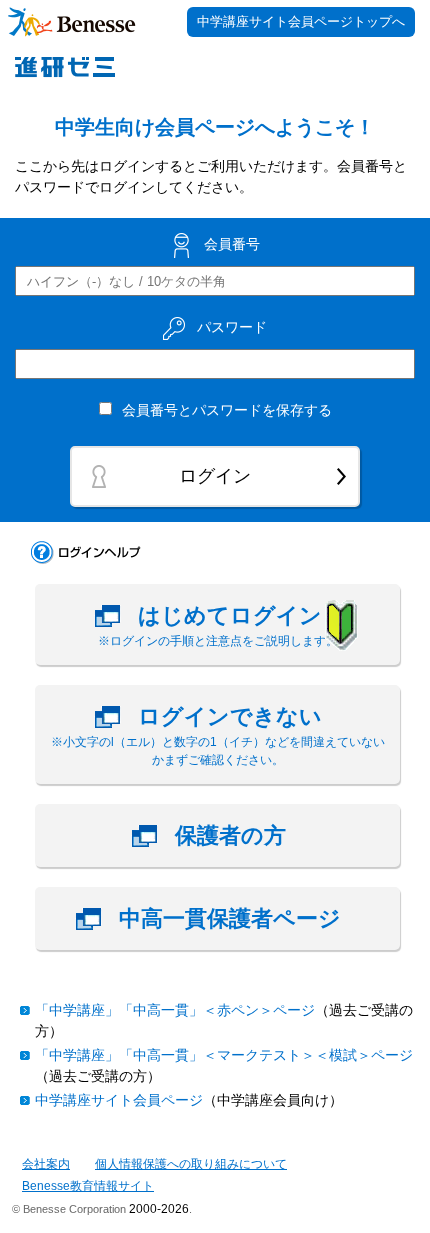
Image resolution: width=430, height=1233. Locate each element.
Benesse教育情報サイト (88, 1186)
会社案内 (46, 1164)
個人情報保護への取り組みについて (191, 1164)
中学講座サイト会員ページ (119, 1100)
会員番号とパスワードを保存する (227, 410)
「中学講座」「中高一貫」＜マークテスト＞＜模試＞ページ (224, 1055)
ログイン (215, 476)
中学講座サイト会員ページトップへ (301, 21)
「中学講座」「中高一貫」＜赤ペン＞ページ (175, 1010)
